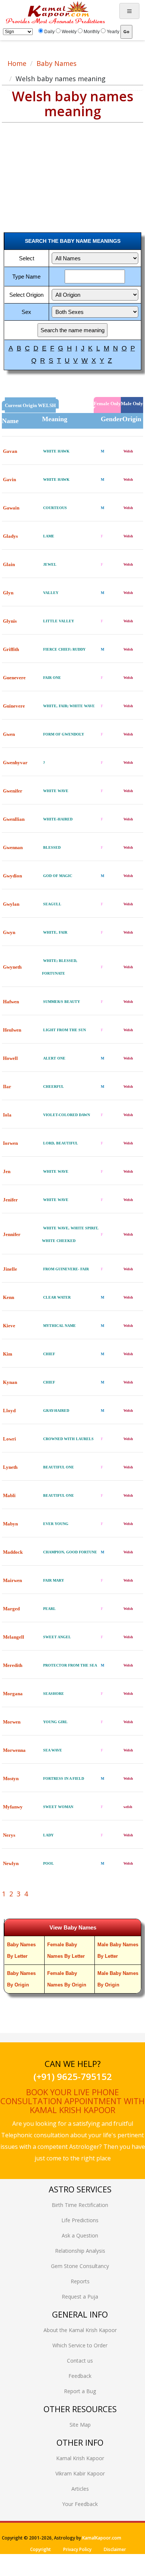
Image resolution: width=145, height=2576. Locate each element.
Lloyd (9, 1411)
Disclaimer (115, 2549)
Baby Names (57, 63)
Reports (80, 2281)
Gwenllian (14, 819)
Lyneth (10, 1467)
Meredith (13, 1665)
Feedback (80, 2376)
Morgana (13, 1694)
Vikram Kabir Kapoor (80, 2473)
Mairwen (12, 1580)
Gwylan (11, 904)
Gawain (11, 508)
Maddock (13, 1552)
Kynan (10, 1382)
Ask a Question (80, 2235)
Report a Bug (80, 2391)
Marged (11, 1609)
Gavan (10, 451)
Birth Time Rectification (80, 2205)
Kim (8, 1354)
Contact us (80, 2361)
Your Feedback (80, 2504)
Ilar (7, 1087)
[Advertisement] (59, 171)
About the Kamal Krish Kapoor (80, 2330)
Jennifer (12, 1234)
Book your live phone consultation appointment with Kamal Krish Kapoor (72, 2101)
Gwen (9, 734)
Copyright (41, 2549)
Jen (7, 1171)
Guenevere (14, 678)
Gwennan (13, 847)
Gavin (9, 479)
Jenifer (10, 1200)
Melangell (14, 1637)
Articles (80, 2489)
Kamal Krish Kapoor (80, 2458)
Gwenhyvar (15, 763)
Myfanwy (13, 1807)
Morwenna (14, 1750)
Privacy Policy (77, 2549)
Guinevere (14, 706)
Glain (9, 564)
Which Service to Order (80, 2345)
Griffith (11, 649)
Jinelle (10, 1269)
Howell (10, 1058)
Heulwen (12, 1030)
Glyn (8, 593)
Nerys (9, 1835)
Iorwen (10, 1143)
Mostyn (11, 1778)
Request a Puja (80, 2297)
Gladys (10, 536)
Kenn (9, 1297)
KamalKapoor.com (102, 2538)
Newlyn (11, 1863)
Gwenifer (13, 791)
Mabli (9, 1495)
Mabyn (10, 1524)
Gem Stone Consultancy (80, 2266)
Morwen (12, 1722)
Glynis (10, 621)
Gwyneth (12, 967)
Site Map (80, 2425)
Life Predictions (80, 2220)
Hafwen (11, 1002)
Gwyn (9, 932)
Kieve (9, 1326)
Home (17, 63)
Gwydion (12, 876)
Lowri (9, 1439)
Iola (7, 1115)
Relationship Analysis (80, 2251)
